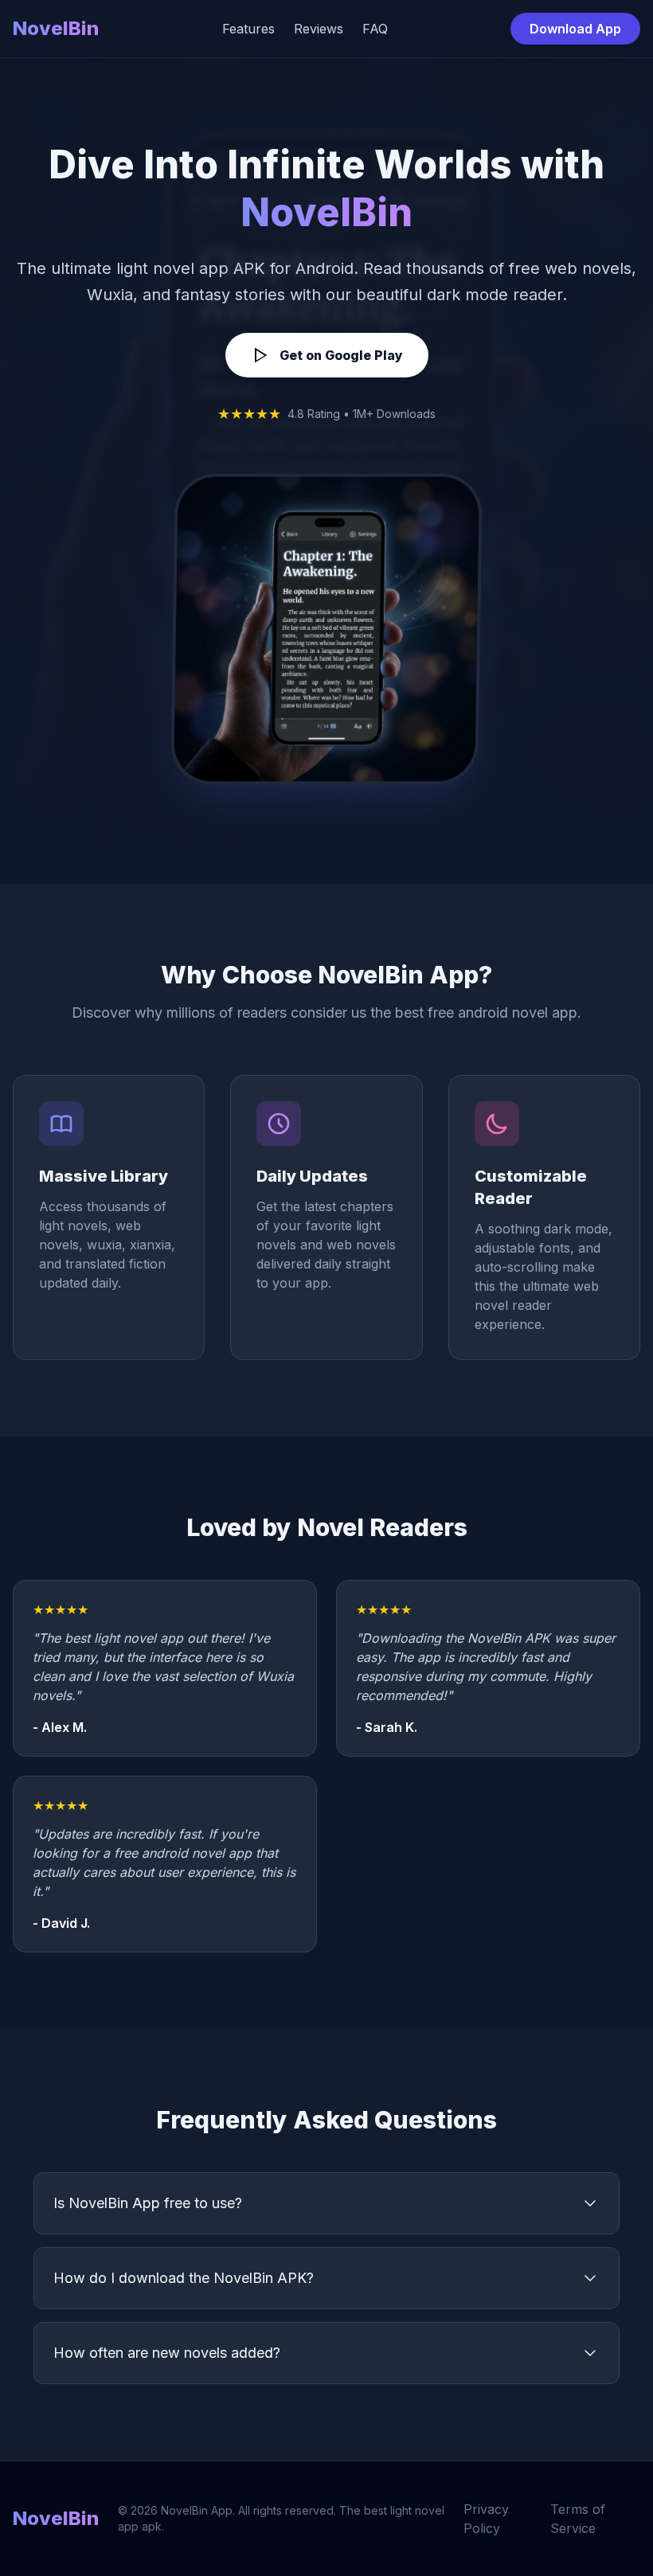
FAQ (375, 29)
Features (248, 29)
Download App (575, 29)
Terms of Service (578, 2519)
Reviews (319, 29)
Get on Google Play (341, 355)
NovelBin (56, 28)
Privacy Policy (486, 2519)
